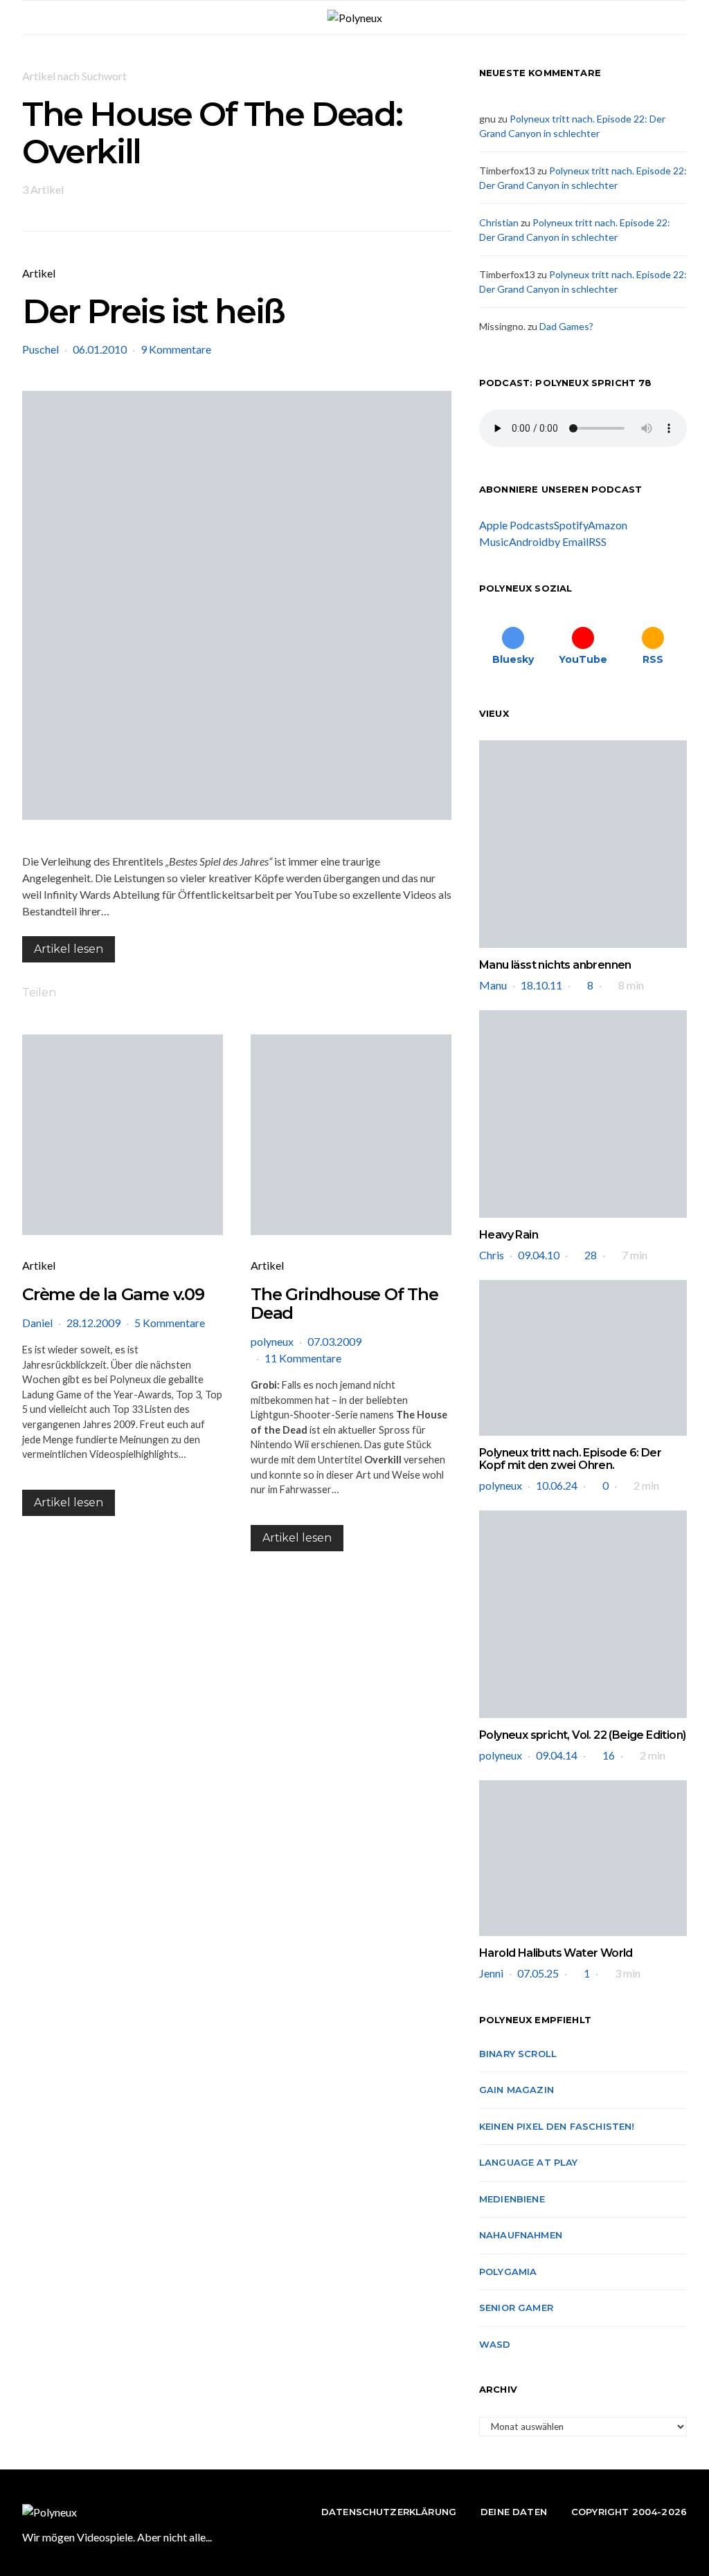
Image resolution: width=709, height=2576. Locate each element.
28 (591, 1255)
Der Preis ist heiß (153, 311)
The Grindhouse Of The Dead (344, 1304)
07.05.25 (538, 1973)
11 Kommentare (303, 1358)
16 (609, 1755)
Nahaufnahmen (521, 2235)
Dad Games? (566, 326)
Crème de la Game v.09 (113, 1294)
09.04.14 (557, 1755)
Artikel (39, 273)
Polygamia (508, 2272)
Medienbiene (512, 2199)
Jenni (491, 1973)
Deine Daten (514, 2512)
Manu (493, 985)
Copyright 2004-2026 (629, 2512)
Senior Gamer (516, 2308)
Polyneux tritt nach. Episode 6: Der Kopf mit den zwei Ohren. (570, 1459)
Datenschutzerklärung (389, 2512)
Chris (492, 1255)
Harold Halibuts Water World (556, 1953)
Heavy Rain (509, 1235)
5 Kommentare (170, 1323)
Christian (499, 222)
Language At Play (529, 2162)
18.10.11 (541, 985)
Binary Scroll (518, 2054)
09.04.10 (539, 1255)
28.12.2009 (93, 1323)
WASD (495, 2344)
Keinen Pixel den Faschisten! (557, 2126)
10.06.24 (557, 1485)
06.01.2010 (100, 349)
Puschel (41, 349)
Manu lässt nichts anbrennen (555, 965)
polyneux (272, 1341)
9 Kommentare (176, 349)
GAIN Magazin (517, 2090)
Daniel (37, 1323)
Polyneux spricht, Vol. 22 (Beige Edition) (582, 1735)
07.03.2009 (334, 1341)
